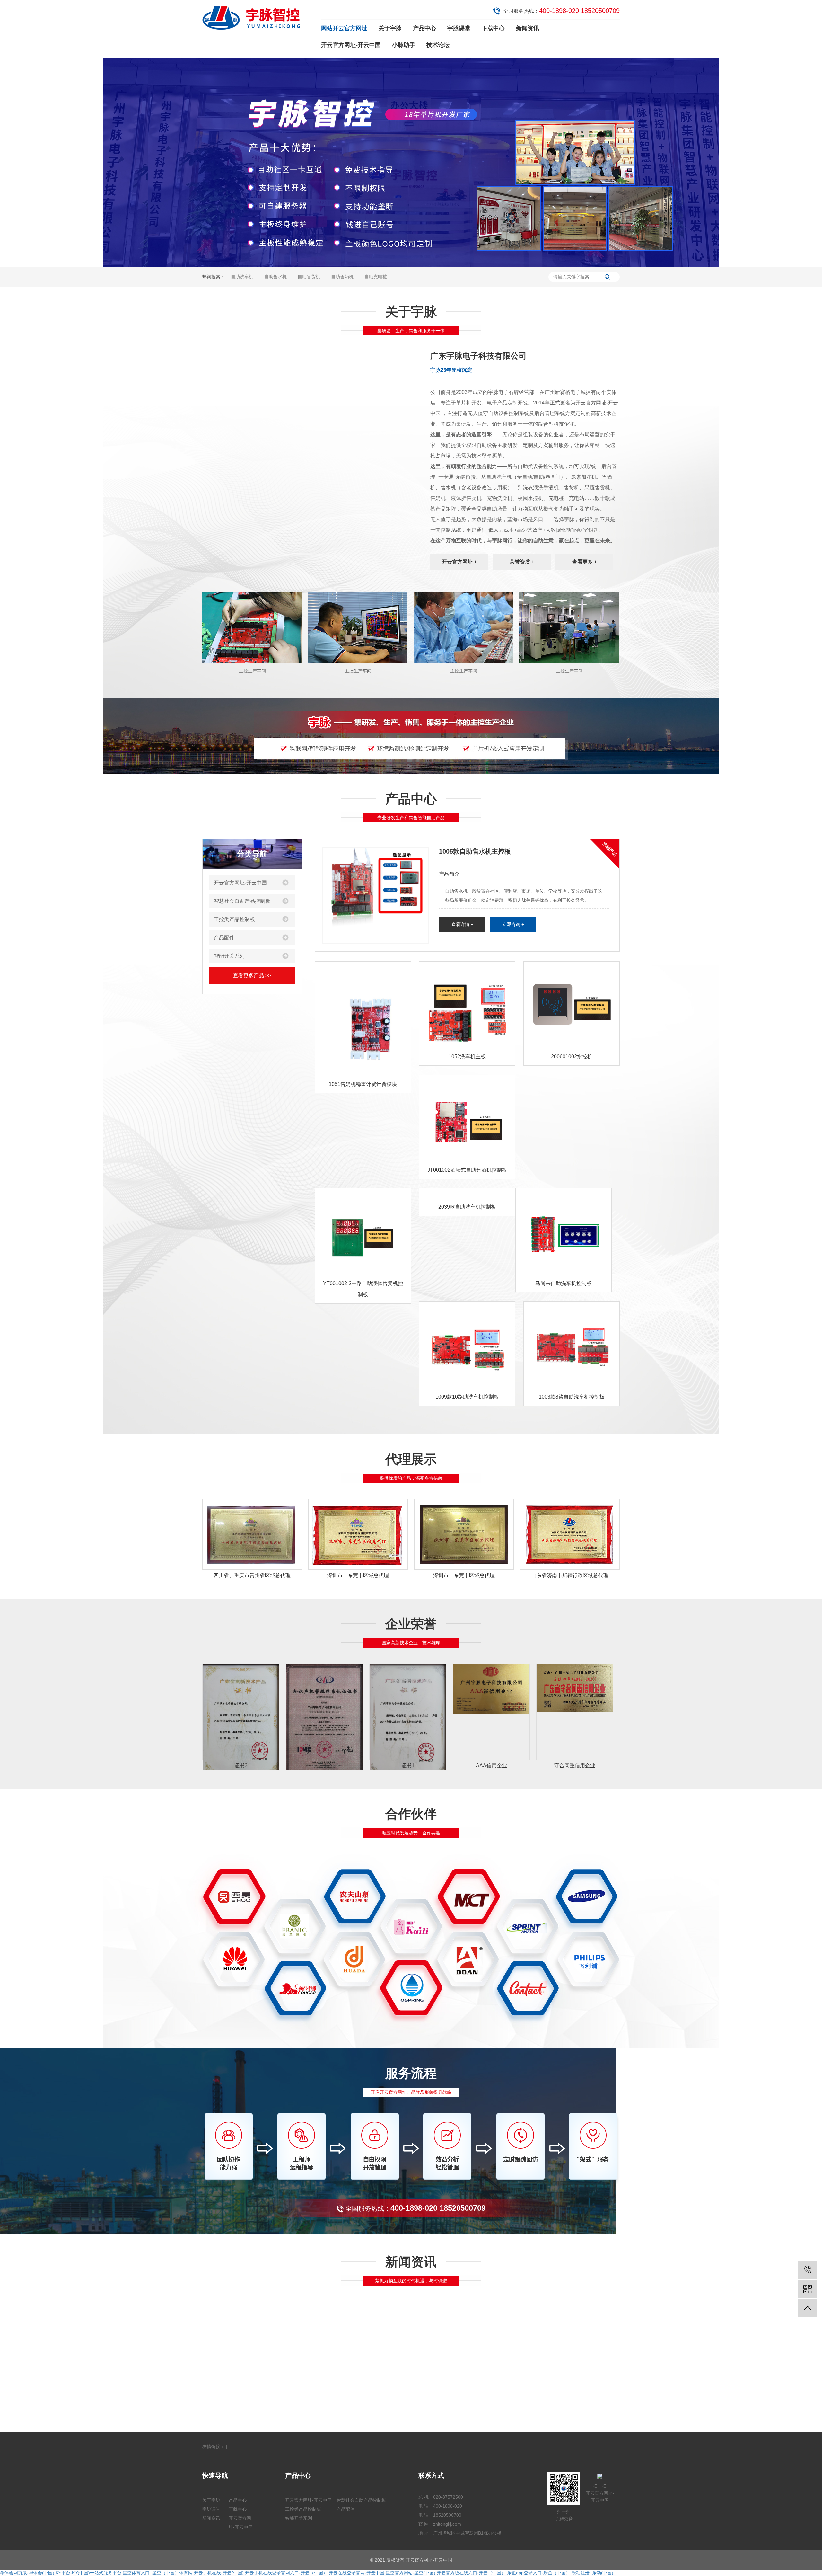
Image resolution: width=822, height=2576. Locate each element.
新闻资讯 (528, 28)
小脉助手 (404, 45)
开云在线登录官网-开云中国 (357, 2573)
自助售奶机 (342, 277)
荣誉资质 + (522, 562)
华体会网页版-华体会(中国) (27, 2573)
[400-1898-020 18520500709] (807, 2270)
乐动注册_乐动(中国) (592, 2573)
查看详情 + (462, 924)
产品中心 (424, 28)
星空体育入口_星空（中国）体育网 (158, 2573)
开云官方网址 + (459, 562)
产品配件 (224, 938)
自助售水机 (275, 277)
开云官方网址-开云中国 (351, 45)
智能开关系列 (229, 956)
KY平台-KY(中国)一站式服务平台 (88, 2573)
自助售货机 (309, 277)
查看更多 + (585, 562)
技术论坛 (438, 45)
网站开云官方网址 (344, 28)
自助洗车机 (242, 277)
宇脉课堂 (459, 28)
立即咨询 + (513, 924)
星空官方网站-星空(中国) (411, 2573)
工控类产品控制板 (234, 919)
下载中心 (493, 28)
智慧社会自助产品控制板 (242, 901)
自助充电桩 (376, 277)
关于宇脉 (390, 28)
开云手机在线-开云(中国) (219, 2573)
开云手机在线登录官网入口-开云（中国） (286, 2573)
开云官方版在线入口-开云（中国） (471, 2573)
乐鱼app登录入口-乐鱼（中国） (539, 2573)
